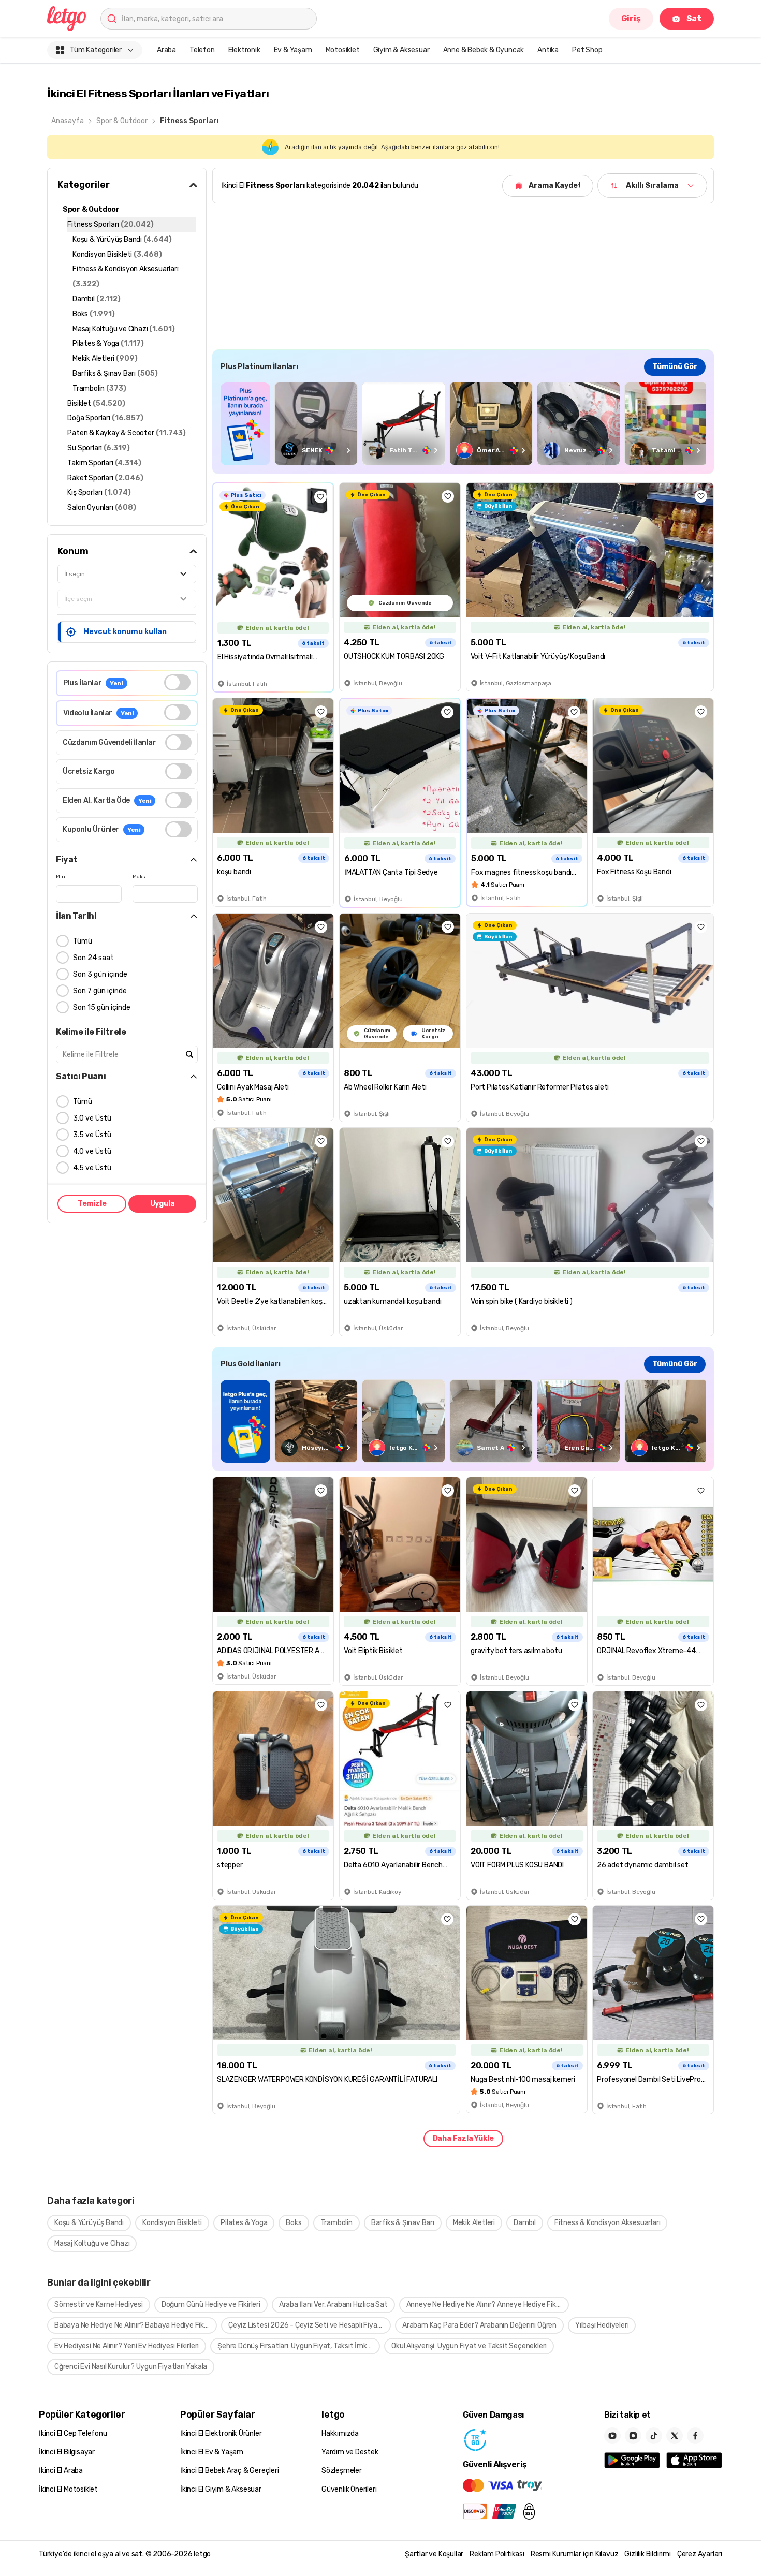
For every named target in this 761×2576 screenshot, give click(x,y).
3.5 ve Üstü (92, 1135)
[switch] (177, 682)
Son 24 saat (93, 958)
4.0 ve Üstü (92, 1151)
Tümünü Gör (675, 367)
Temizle (92, 1204)
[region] (463, 424)
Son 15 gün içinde (102, 1007)
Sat (694, 18)
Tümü (83, 941)
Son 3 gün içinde (100, 974)
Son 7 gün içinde (100, 991)
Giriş (631, 18)
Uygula (163, 1204)
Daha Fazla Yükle (463, 2138)
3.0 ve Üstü (92, 1118)
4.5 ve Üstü (92, 1168)
